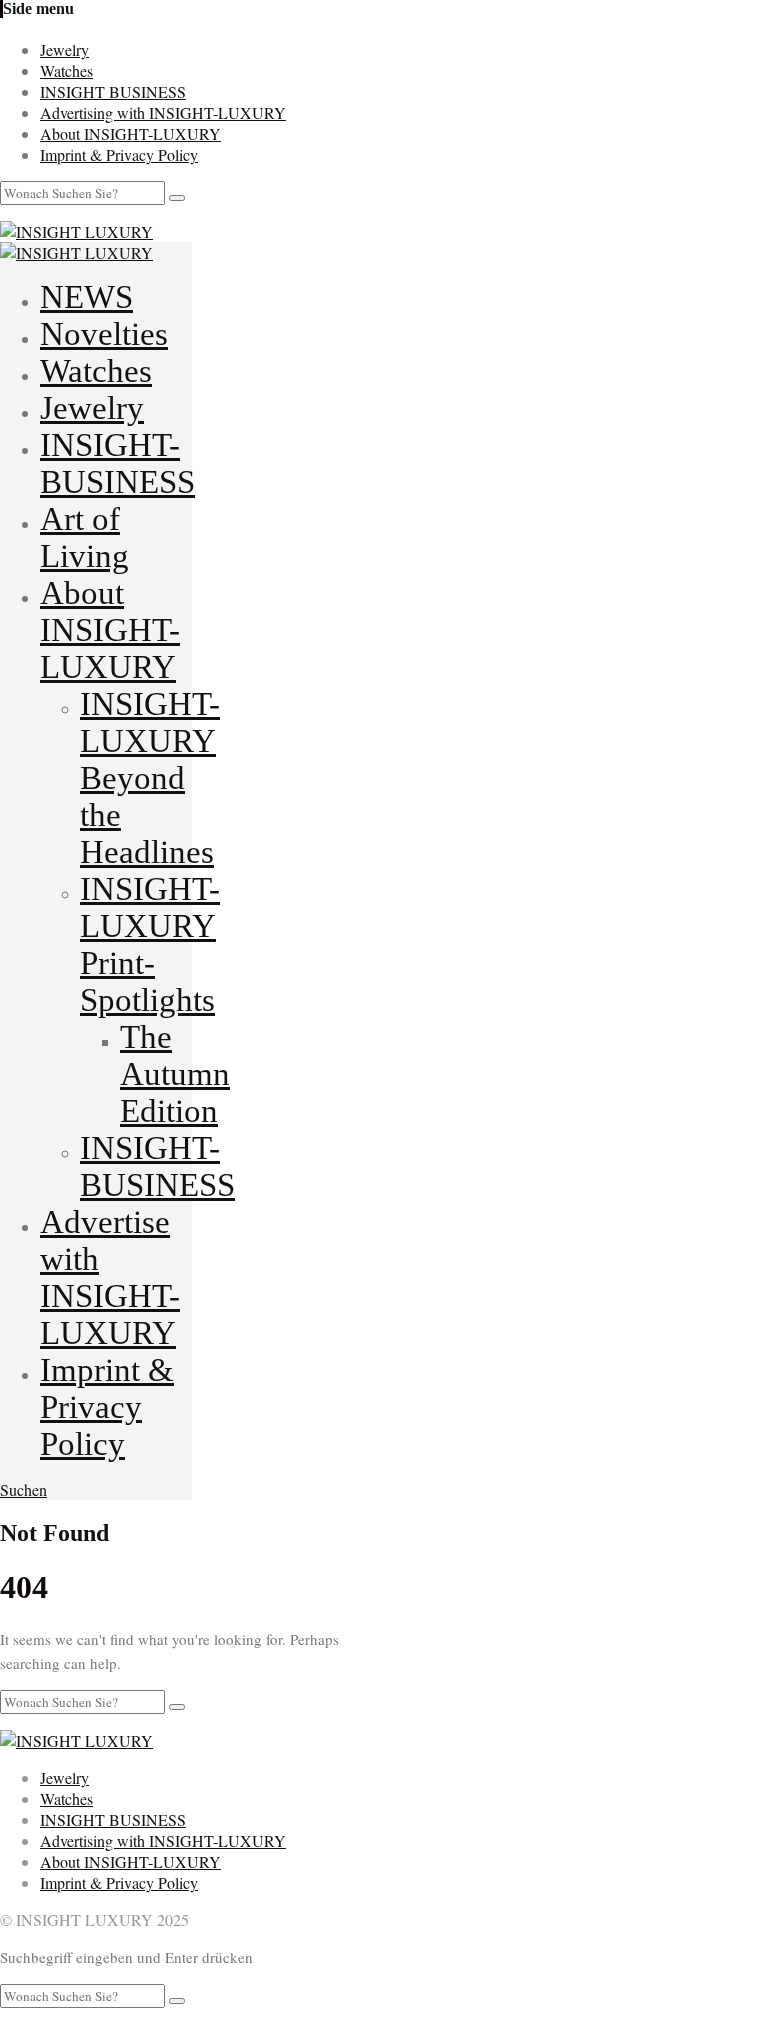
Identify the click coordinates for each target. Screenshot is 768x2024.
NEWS (86, 297)
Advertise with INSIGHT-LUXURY (110, 1277)
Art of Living (84, 537)
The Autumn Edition (175, 1074)
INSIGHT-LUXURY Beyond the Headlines (150, 778)
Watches (66, 70)
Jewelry (64, 49)
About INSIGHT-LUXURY (130, 133)
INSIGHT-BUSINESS (117, 463)
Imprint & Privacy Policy (119, 154)
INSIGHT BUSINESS (113, 91)
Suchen (23, 1489)
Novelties (104, 334)
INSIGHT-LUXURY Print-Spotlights (150, 944)
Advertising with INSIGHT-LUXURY (163, 112)
